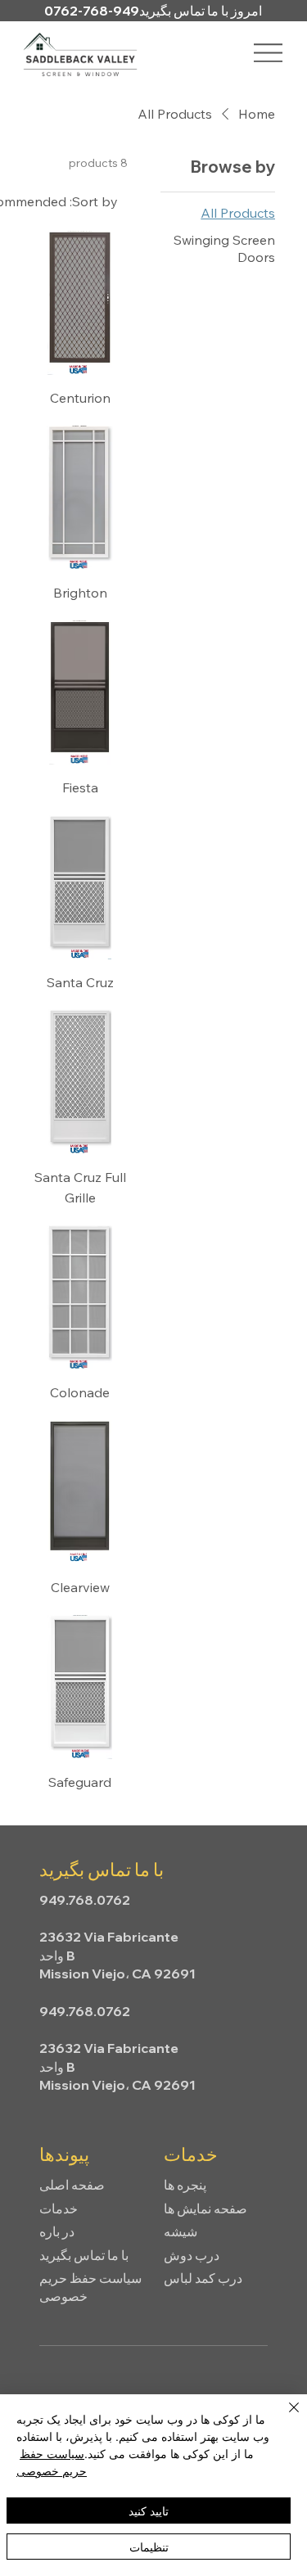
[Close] (284, 2417)
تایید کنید (149, 2511)
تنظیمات (149, 2547)
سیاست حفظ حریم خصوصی (52, 2462)
